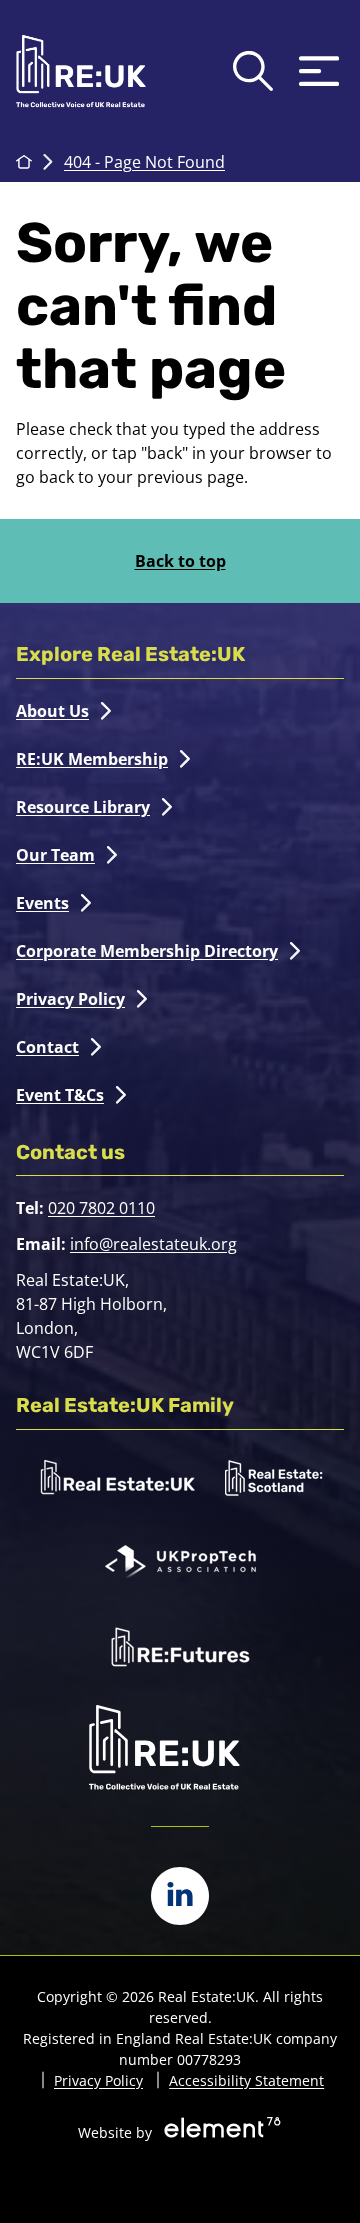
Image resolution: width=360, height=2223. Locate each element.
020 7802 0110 (101, 1208)
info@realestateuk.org (153, 1244)
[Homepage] (81, 71)
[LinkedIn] (180, 1896)
